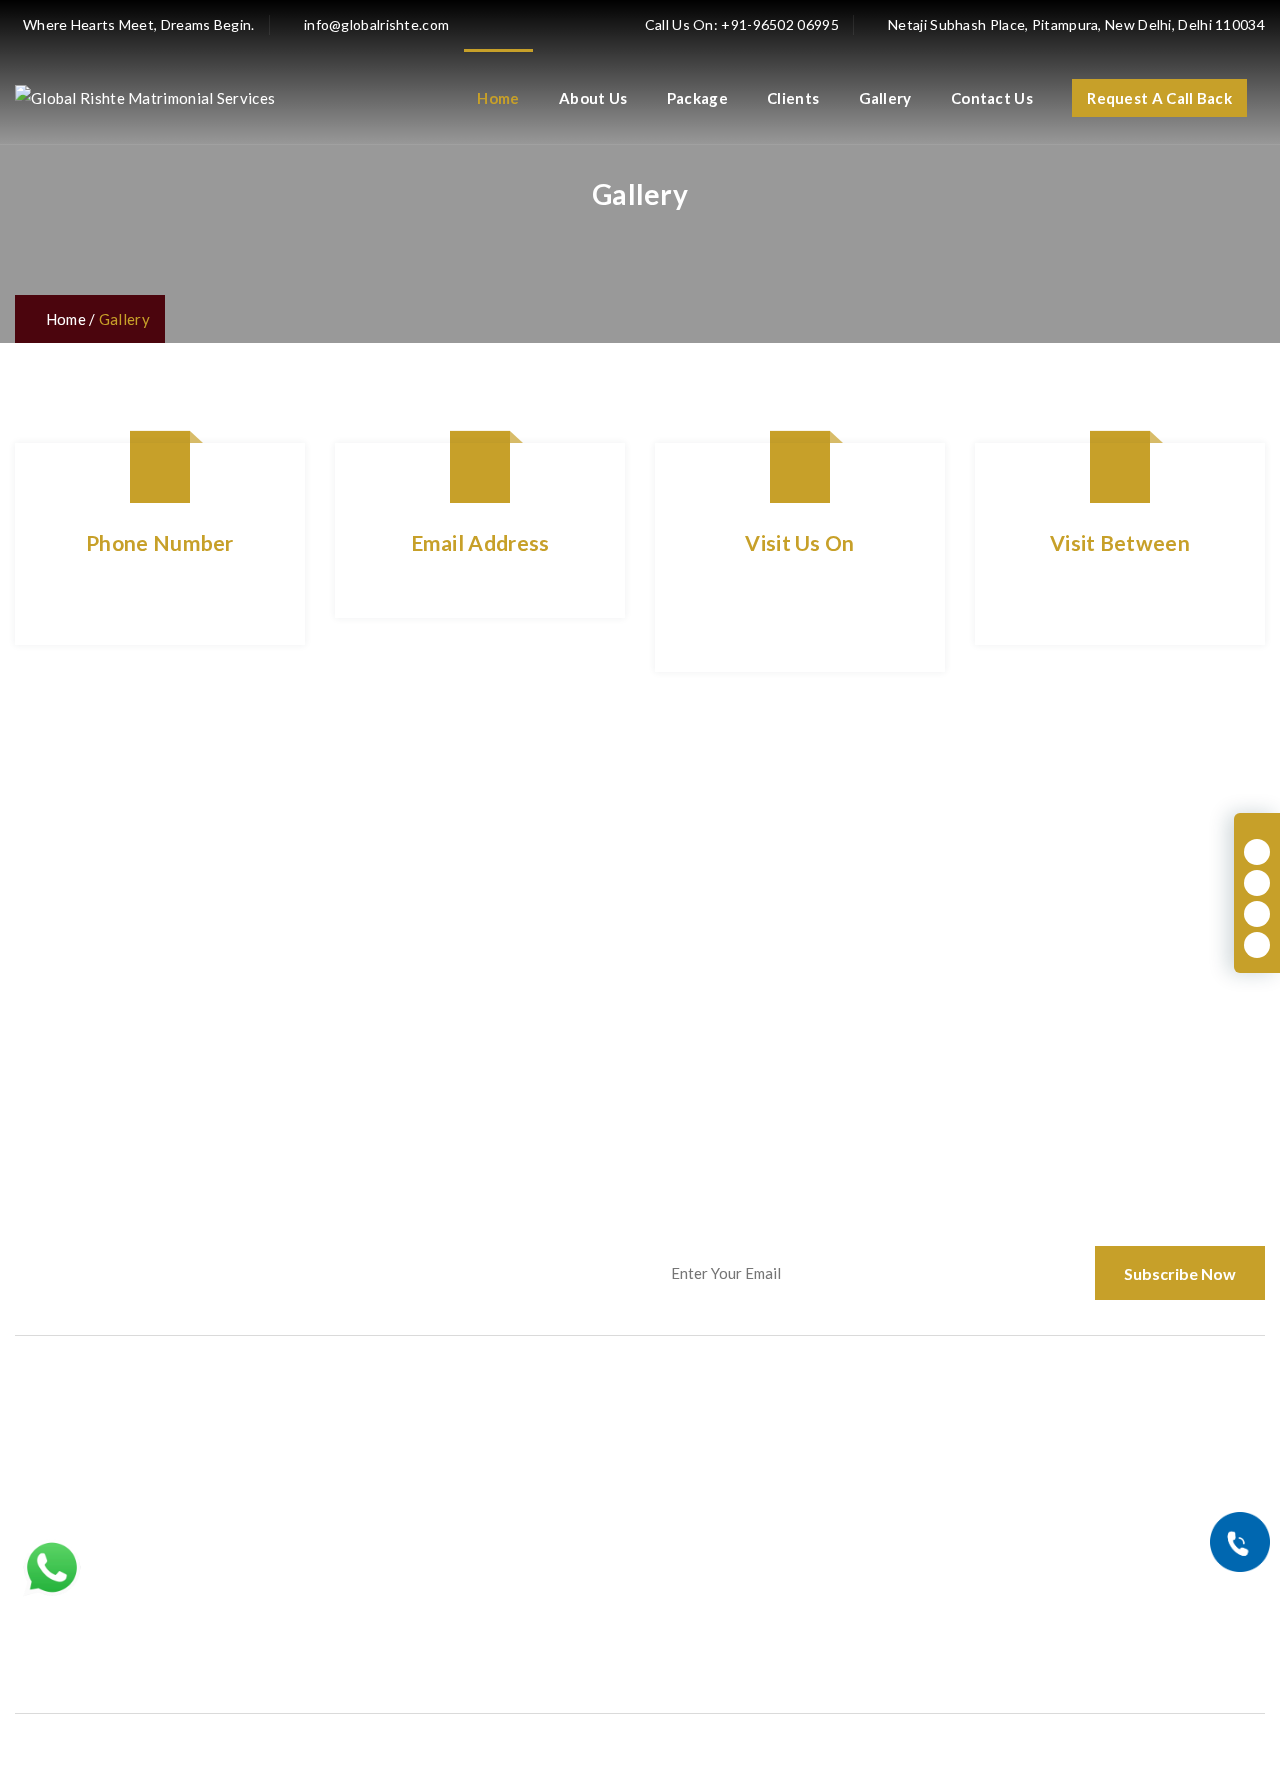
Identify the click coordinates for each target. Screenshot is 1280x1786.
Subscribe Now (1180, 1273)
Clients (793, 98)
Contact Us (992, 98)
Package (697, 98)
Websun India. (459, 1747)
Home (498, 98)
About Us (593, 98)
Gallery (885, 98)
